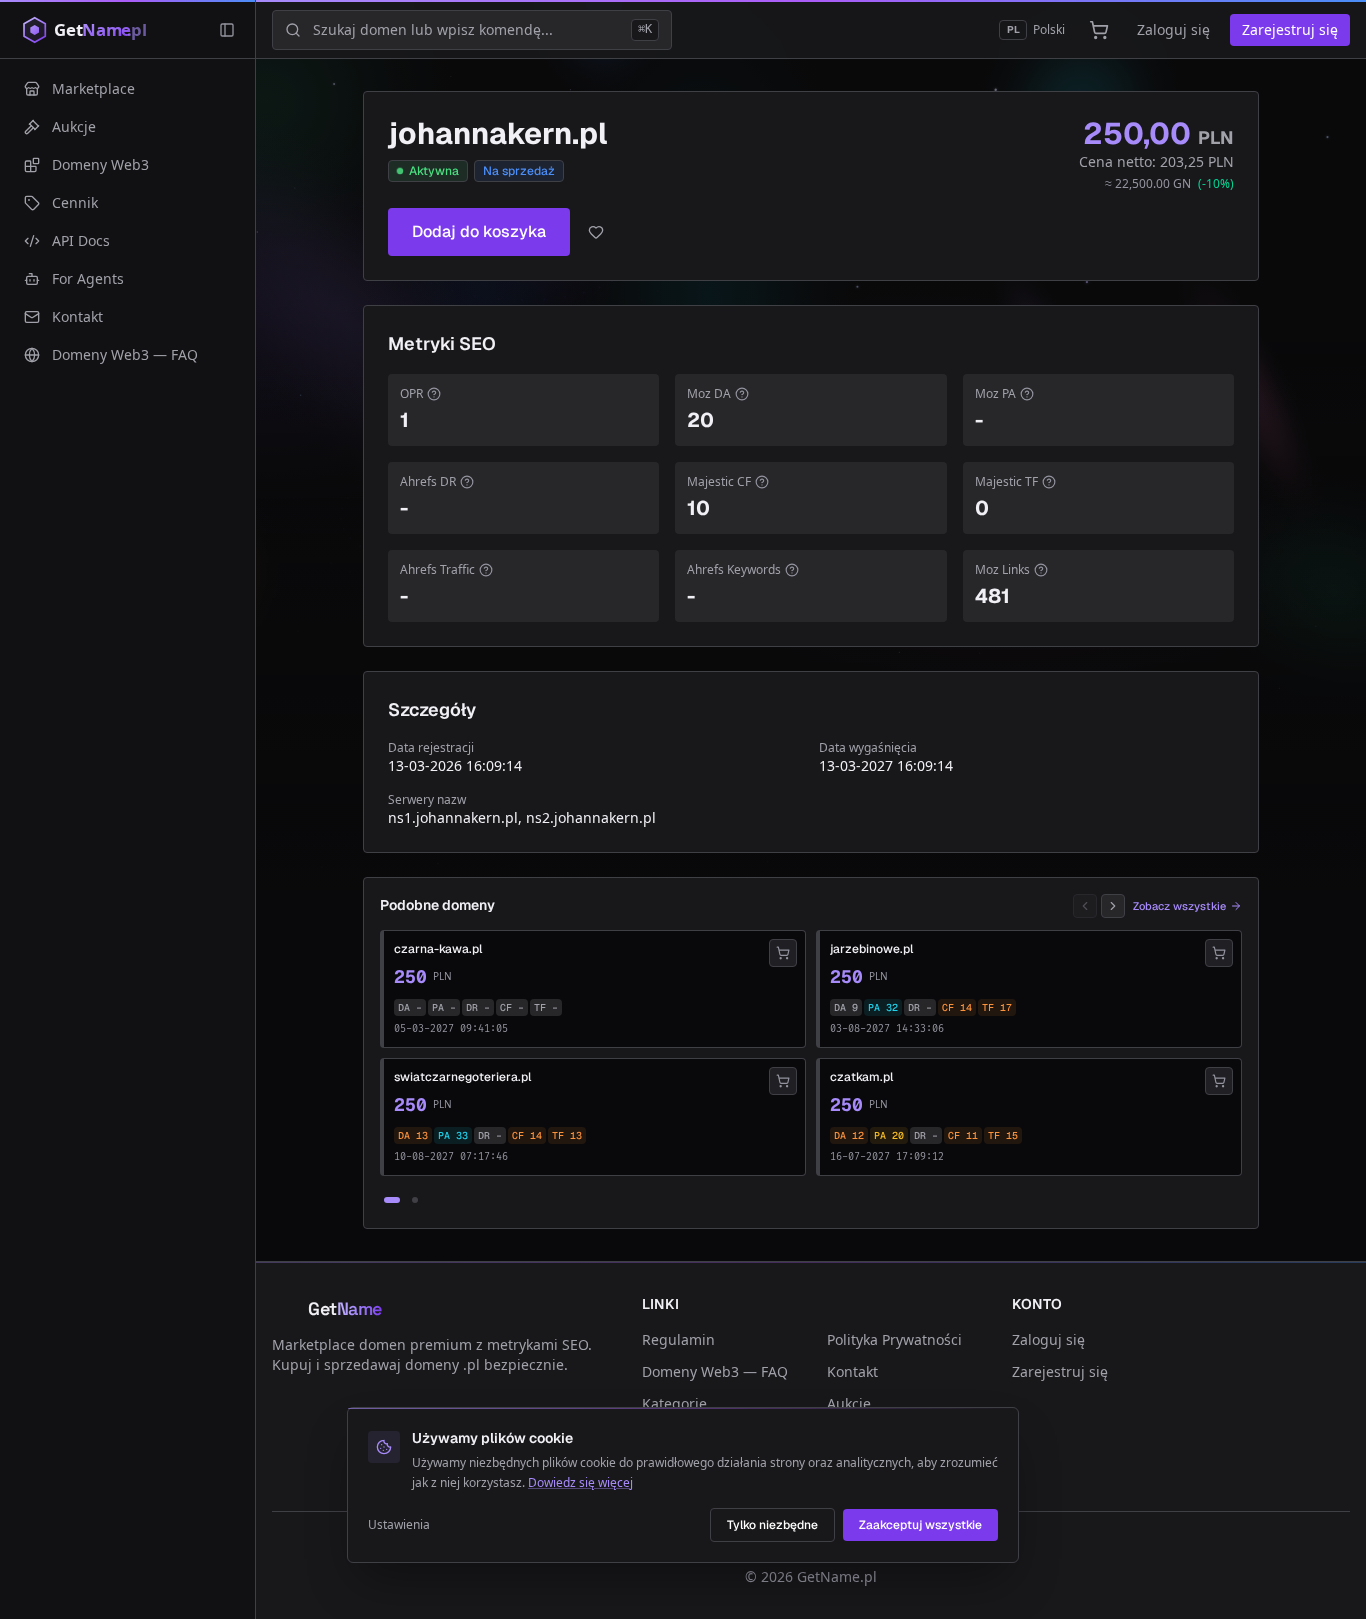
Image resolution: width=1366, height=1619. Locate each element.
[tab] (392, 1200)
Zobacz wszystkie (1179, 906)
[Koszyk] (1099, 30)
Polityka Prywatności (894, 1339)
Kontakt (852, 1371)
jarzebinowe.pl (871, 949)
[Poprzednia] (1085, 906)
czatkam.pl (861, 1077)
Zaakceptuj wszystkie (920, 1525)
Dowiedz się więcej (580, 1482)
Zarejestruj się (1290, 29)
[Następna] (1113, 906)
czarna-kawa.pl (438, 949)
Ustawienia (399, 1525)
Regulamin (678, 1339)
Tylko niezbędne (772, 1525)
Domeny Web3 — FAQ (715, 1371)
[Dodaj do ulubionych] (596, 232)
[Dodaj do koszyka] (783, 953)
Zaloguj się (1173, 29)
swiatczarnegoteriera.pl (462, 1077)
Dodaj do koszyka (479, 231)
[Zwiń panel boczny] (227, 30)
